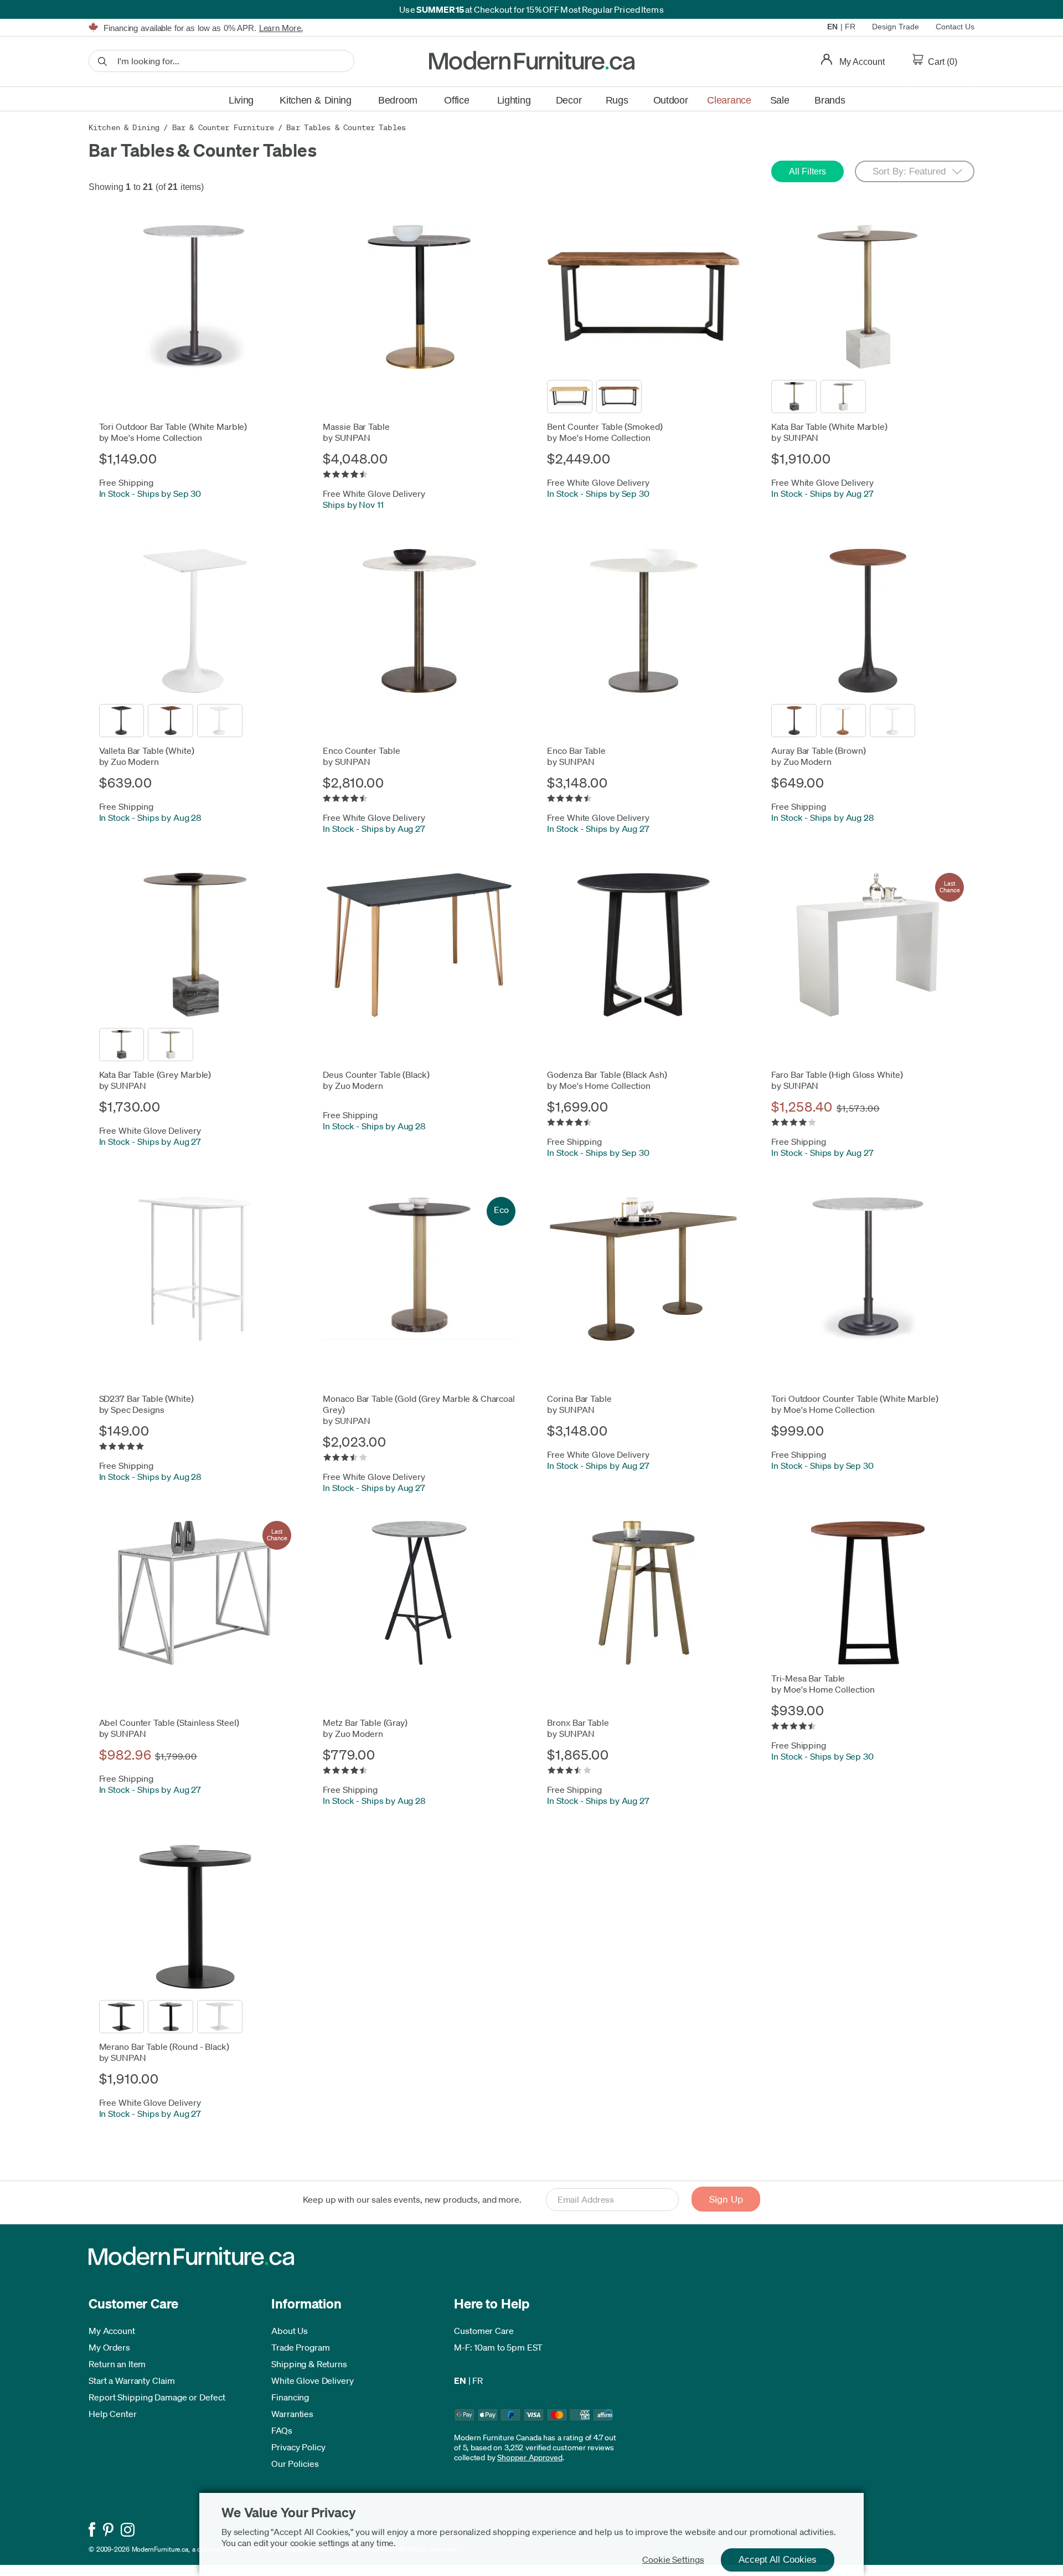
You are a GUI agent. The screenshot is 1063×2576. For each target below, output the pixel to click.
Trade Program (301, 2347)
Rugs (617, 100)
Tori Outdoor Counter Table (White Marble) (855, 1398)
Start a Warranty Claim (132, 2380)
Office (456, 100)
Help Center (113, 2414)
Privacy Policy (298, 2447)
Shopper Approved (530, 2457)
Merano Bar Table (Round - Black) (164, 2047)
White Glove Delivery (313, 2380)
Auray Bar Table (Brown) (818, 750)
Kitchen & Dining (316, 100)
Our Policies (295, 2464)
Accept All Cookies (778, 2560)
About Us (290, 2331)
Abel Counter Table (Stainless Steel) (169, 1723)
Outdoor (671, 100)
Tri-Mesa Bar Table (808, 1678)
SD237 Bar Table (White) (146, 1398)
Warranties (292, 2414)
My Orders (109, 2347)
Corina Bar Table (579, 1398)
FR (850, 27)
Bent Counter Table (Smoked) (605, 426)
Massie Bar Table (356, 426)
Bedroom (398, 100)
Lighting (514, 100)
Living (241, 100)
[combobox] (221, 61)
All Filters (807, 171)
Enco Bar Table (576, 750)
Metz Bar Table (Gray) (365, 1723)
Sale (780, 100)
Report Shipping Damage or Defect (157, 2397)
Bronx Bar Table (578, 1723)
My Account (112, 2331)
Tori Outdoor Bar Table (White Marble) (173, 426)
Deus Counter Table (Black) (376, 1074)
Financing (290, 2397)
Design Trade (896, 27)
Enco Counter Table (361, 750)
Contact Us (955, 27)
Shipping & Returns (309, 2364)
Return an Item (117, 2364)
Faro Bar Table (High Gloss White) (837, 1074)
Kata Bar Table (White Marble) (829, 426)
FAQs (282, 2430)
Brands (830, 100)
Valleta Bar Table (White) (147, 750)
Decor (569, 100)
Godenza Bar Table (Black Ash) (607, 1074)
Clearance (729, 100)
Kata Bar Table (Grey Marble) (155, 1074)
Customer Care (484, 2331)
